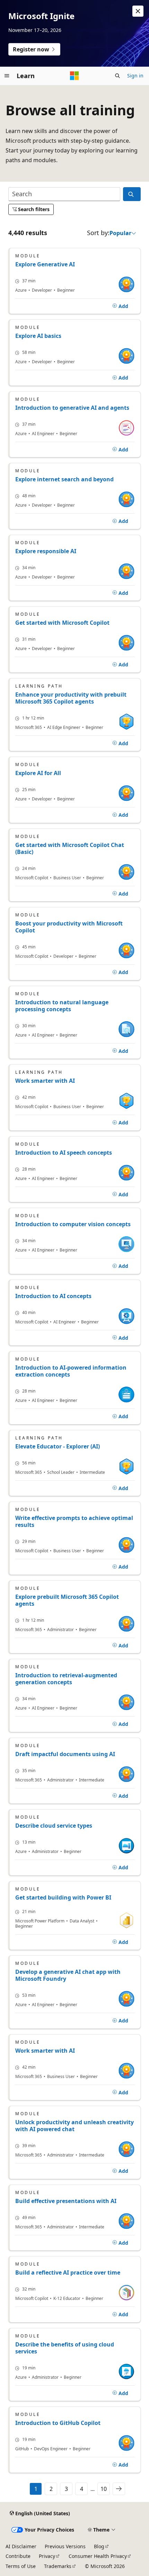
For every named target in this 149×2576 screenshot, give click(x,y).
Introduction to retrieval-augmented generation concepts (66, 1679)
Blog (99, 2546)
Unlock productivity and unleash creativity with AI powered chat (74, 2126)
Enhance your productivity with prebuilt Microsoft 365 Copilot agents (71, 698)
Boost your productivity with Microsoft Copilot (69, 927)
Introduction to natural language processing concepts (62, 1006)
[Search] (132, 194)
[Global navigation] (7, 76)
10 (104, 2489)
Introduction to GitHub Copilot (58, 2423)
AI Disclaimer (21, 2546)
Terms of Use (21, 2566)
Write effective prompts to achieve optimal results (74, 1521)
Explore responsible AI (46, 551)
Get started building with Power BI (63, 1897)
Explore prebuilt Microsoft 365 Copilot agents (67, 1600)
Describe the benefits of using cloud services (65, 2348)
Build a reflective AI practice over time (68, 2272)
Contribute (18, 2556)
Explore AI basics (38, 336)
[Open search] (117, 76)
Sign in (135, 76)
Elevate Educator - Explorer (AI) (58, 1446)
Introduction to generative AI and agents (72, 408)
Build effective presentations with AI (66, 2201)
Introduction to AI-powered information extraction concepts (71, 1371)
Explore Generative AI (45, 264)
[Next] (119, 2489)
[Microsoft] (74, 76)
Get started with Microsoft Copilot (62, 623)
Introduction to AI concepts (53, 1296)
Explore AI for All (38, 773)
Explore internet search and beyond (64, 479)
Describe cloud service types (54, 1826)
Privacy (47, 2556)
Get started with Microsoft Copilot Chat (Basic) (70, 848)
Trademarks (58, 2566)
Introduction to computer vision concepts (73, 1224)
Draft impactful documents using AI (65, 1754)
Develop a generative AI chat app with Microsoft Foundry (68, 1975)
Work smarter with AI (45, 1081)
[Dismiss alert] (138, 11)
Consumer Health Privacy (98, 2556)
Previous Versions (65, 2546)
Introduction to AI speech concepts (64, 1153)
